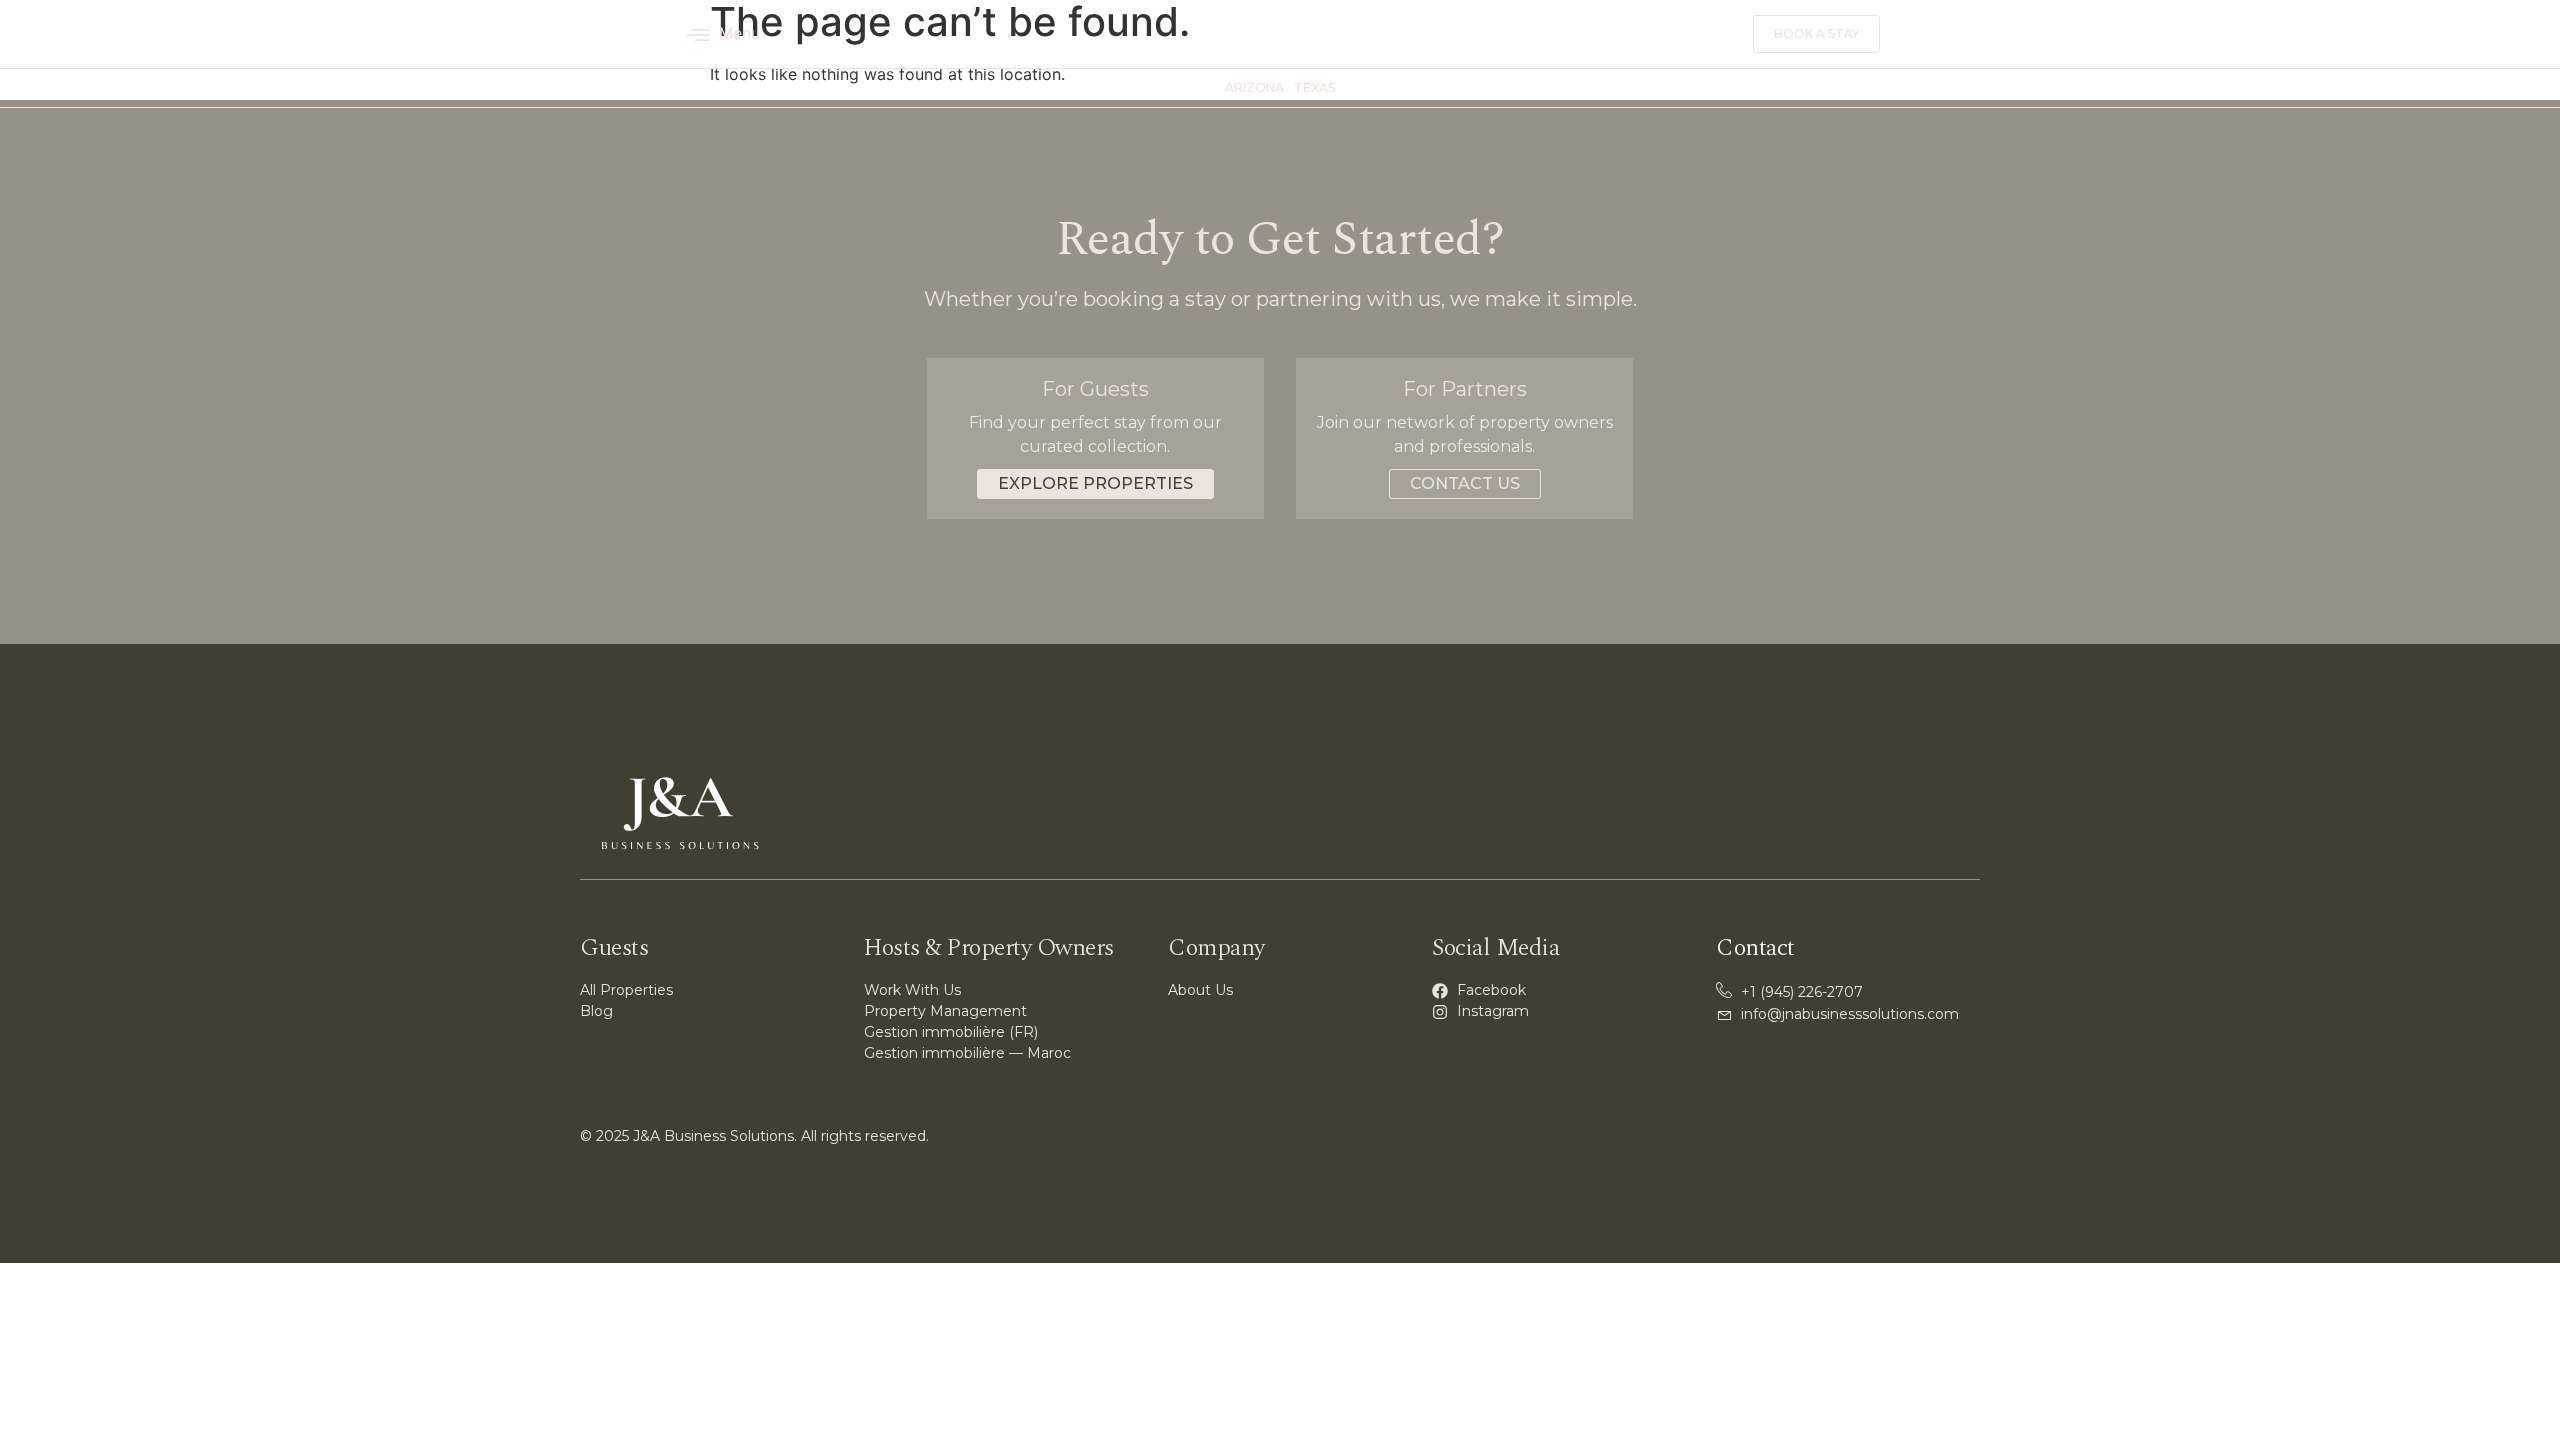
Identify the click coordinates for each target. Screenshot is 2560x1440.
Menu (739, 33)
